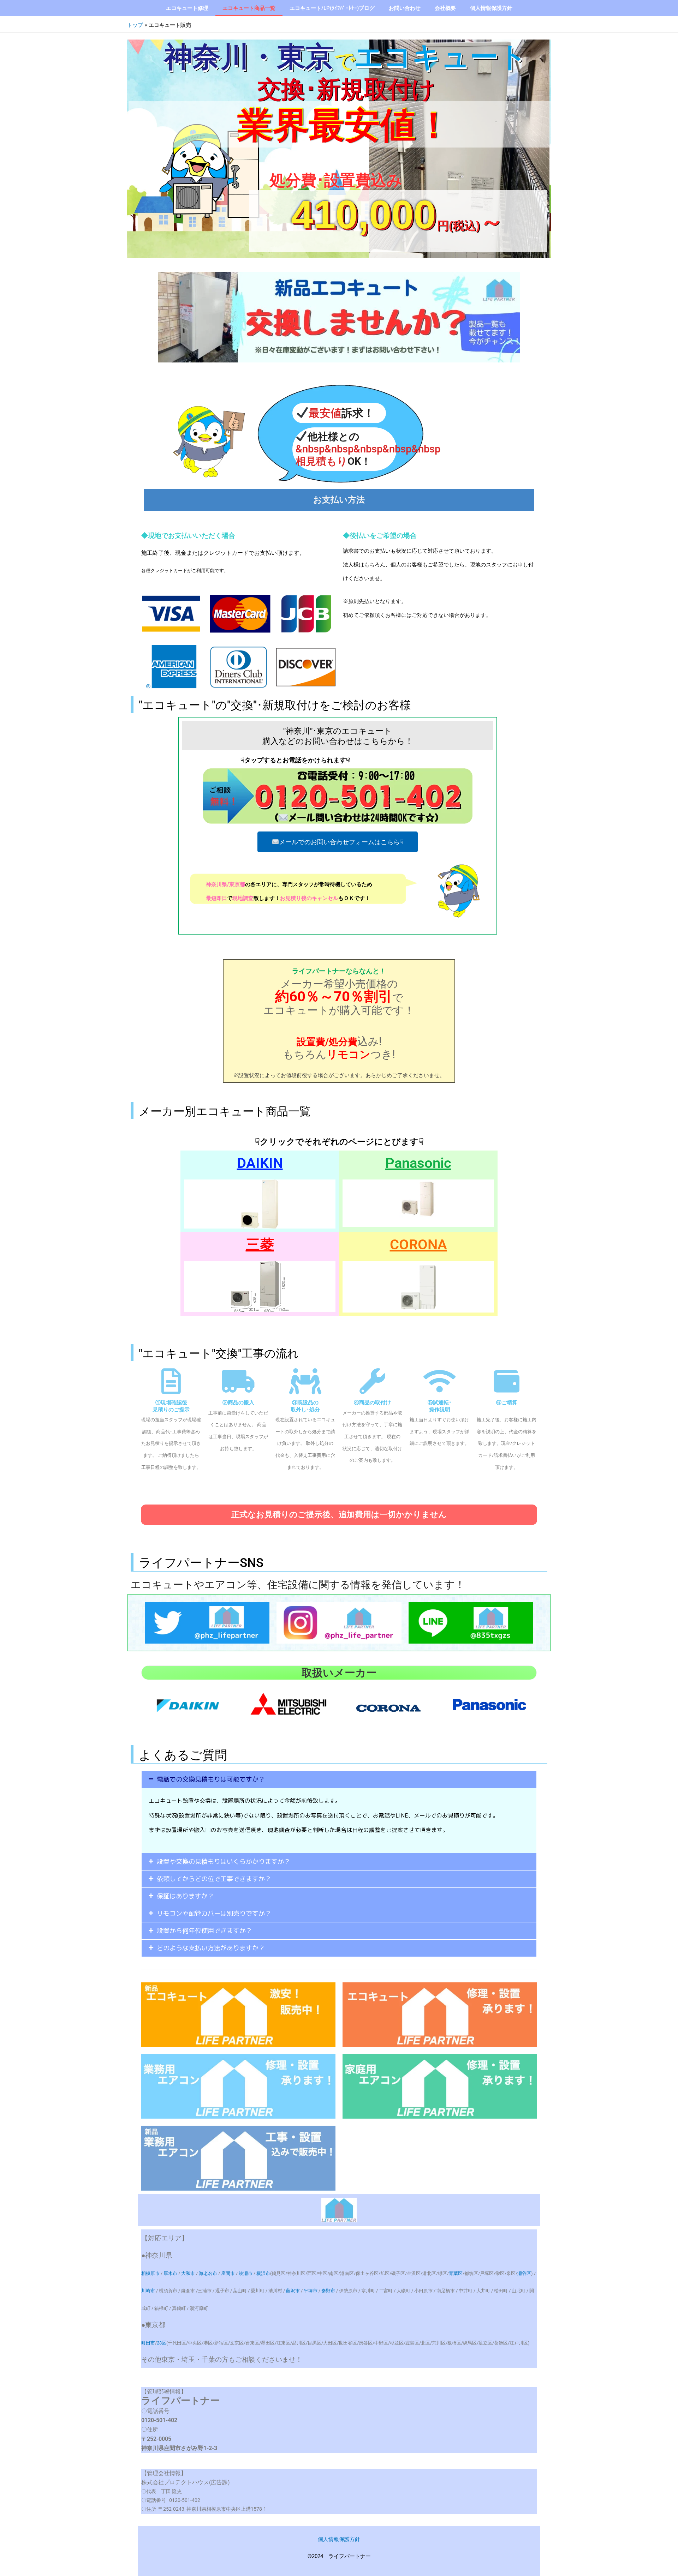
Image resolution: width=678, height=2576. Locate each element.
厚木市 (170, 2273)
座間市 (228, 2273)
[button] (339, 1779)
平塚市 (311, 2291)
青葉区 (456, 2273)
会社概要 (445, 8)
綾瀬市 (246, 2273)
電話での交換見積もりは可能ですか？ (211, 1779)
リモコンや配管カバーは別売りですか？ (214, 1913)
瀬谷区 (524, 2273)
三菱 (260, 1245)
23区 (162, 2343)
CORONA (418, 1245)
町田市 (148, 2343)
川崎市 (148, 2291)
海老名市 (208, 2273)
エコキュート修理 (187, 8)
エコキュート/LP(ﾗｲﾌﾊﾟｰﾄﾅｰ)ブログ (332, 8)
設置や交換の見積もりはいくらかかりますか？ (224, 1862)
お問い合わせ (405, 8)
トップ (135, 25)
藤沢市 (293, 2291)
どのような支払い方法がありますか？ (211, 1948)
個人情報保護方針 (491, 8)
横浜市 (263, 2273)
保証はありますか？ (185, 1896)
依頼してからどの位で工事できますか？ (214, 1879)
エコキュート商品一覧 (249, 8)
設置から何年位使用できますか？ (204, 1931)
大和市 (188, 2273)
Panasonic (418, 1163)
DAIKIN (260, 1163)
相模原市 (150, 2273)
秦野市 (328, 2291)
